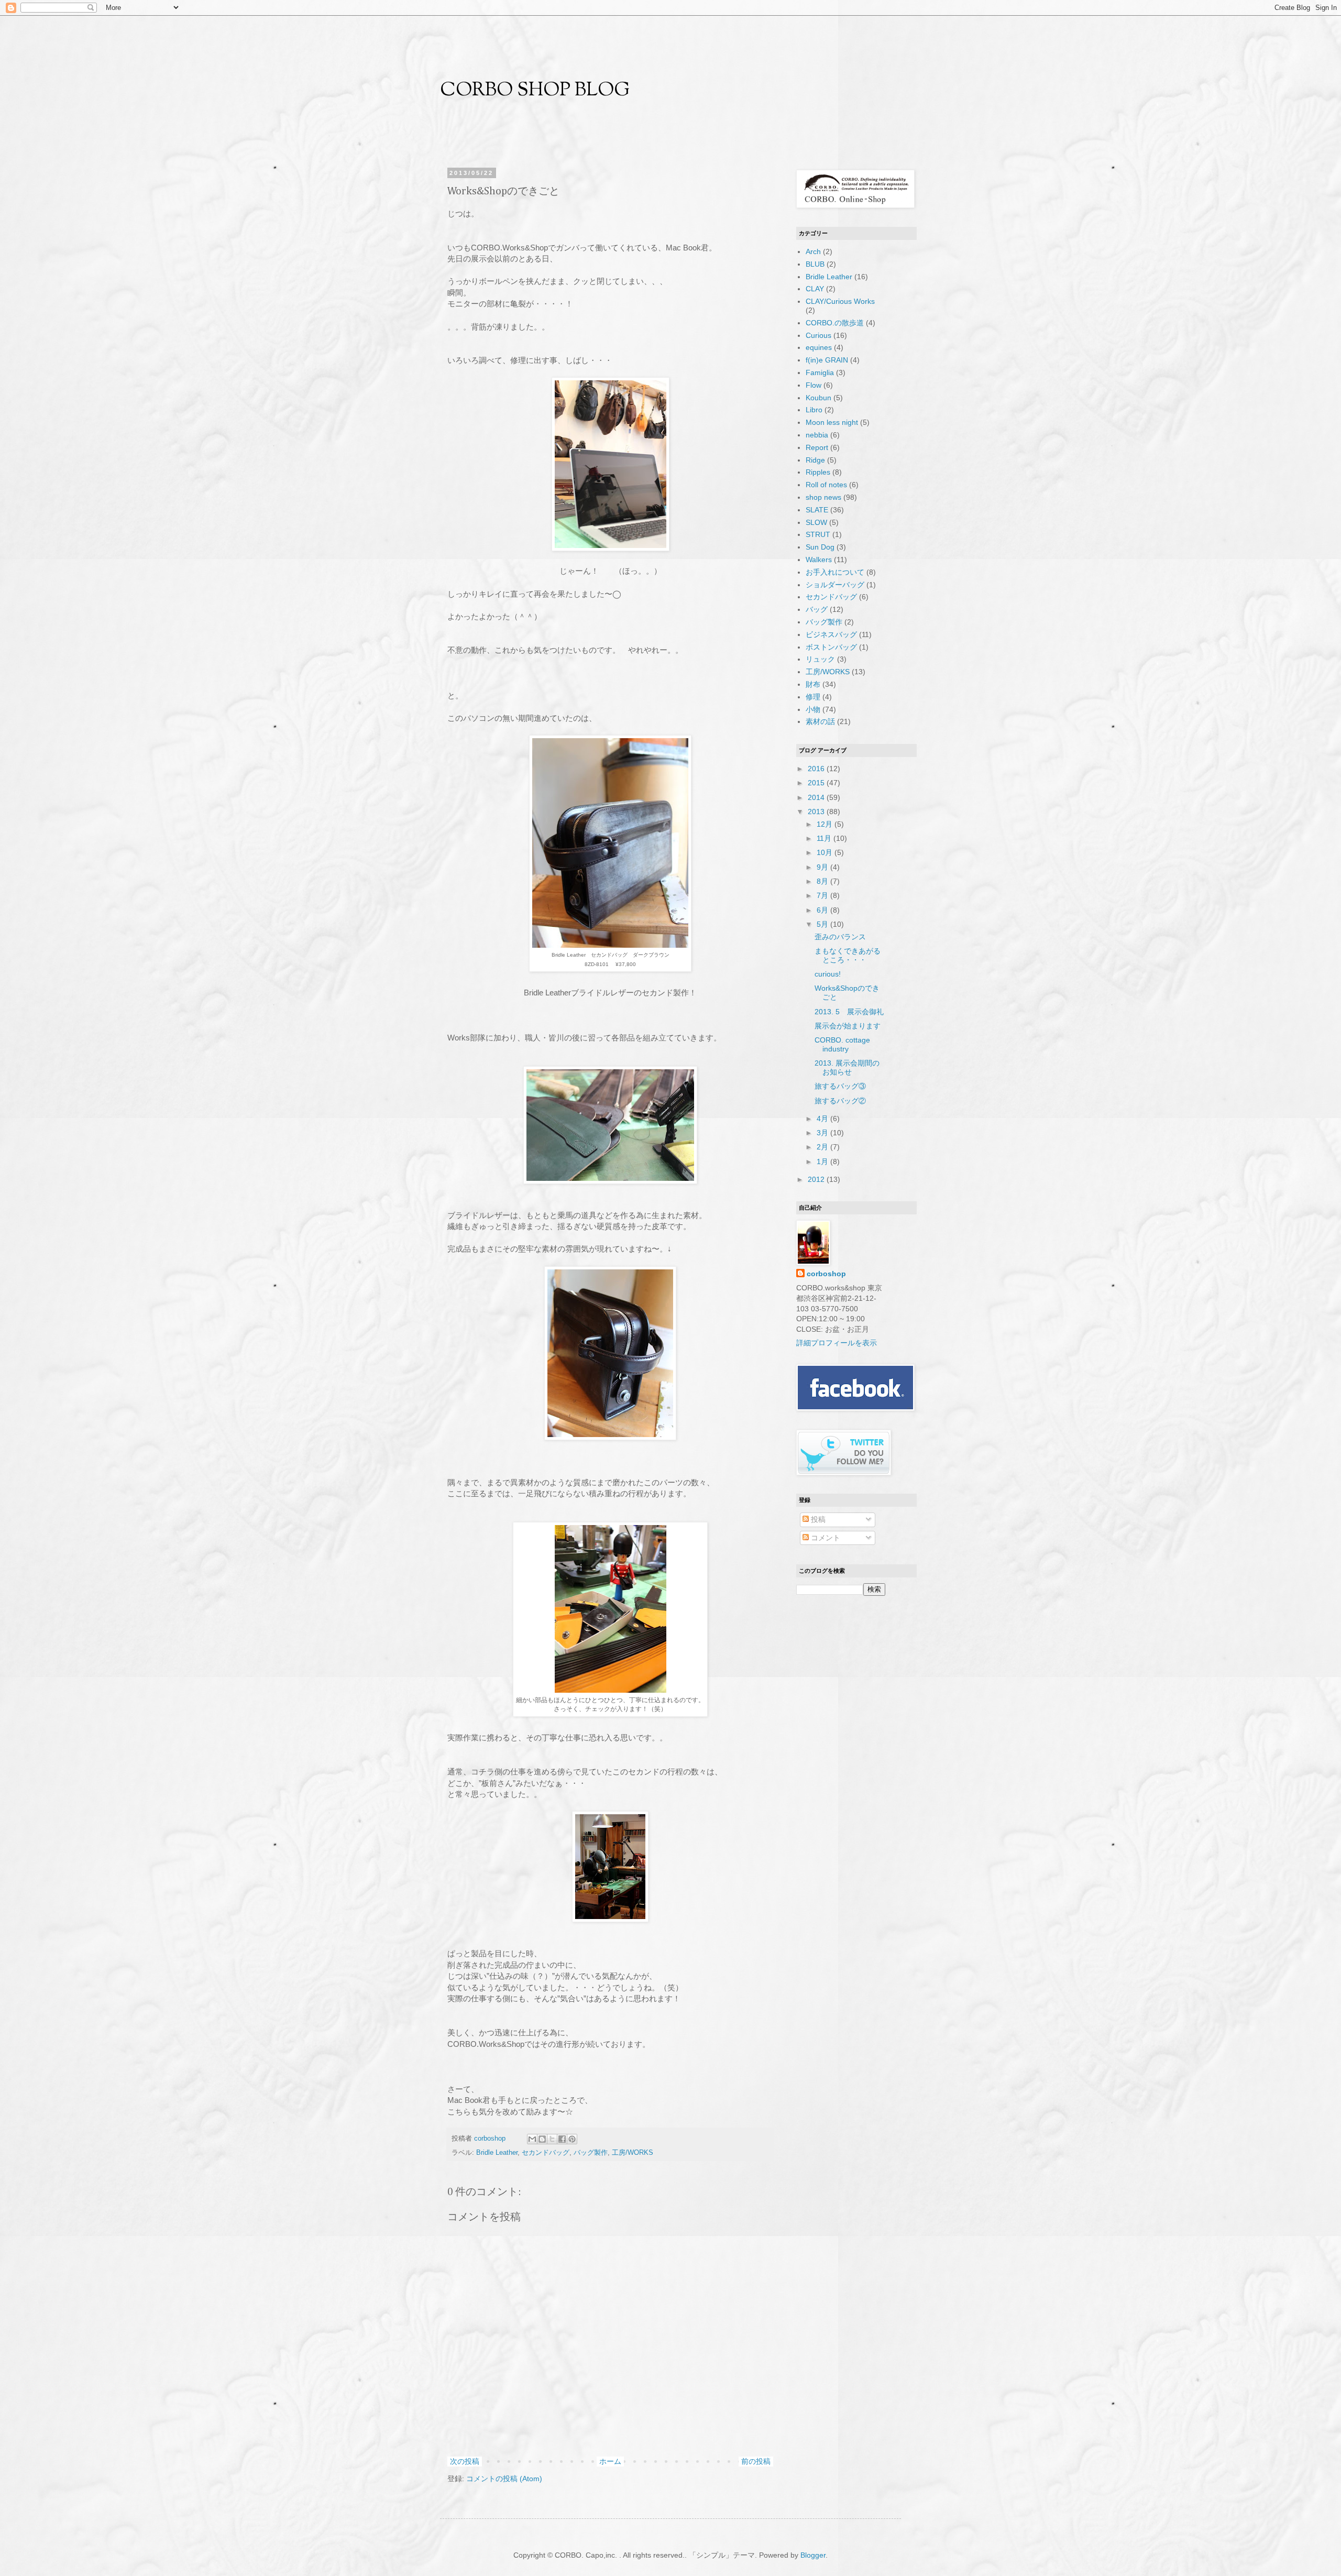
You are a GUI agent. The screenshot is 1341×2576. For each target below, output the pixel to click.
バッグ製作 (591, 2153)
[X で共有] (552, 2139)
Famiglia (820, 372)
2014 (817, 797)
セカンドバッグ (546, 2153)
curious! (828, 974)
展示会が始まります (848, 1026)
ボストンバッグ (831, 647)
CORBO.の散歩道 (835, 323)
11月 (825, 838)
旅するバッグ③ (840, 1086)
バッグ (817, 609)
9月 (823, 867)
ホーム (610, 2461)
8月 (823, 881)
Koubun (818, 398)
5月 (823, 924)
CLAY (815, 289)
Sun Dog (820, 547)
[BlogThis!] (542, 2139)
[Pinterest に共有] (572, 2139)
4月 (823, 1119)
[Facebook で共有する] (562, 2139)
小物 (813, 709)
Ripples (818, 472)
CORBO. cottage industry (842, 1044)
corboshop (491, 2139)
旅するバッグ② (840, 1101)
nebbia (817, 435)
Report (817, 447)
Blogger (813, 2555)
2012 (817, 1179)
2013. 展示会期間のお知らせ (847, 1067)
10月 (826, 852)
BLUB (815, 264)
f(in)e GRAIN (827, 360)
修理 (813, 697)
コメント (825, 1538)
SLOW (816, 522)
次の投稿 (465, 2461)
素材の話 (820, 721)
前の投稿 (756, 2461)
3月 (823, 1133)
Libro (814, 410)
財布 (813, 684)
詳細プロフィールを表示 (837, 1343)
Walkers (819, 560)
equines (819, 347)
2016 (817, 769)
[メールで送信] (532, 2139)
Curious (818, 335)
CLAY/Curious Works (840, 301)
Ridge (815, 460)
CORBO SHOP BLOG (535, 91)
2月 (823, 1147)
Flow (814, 385)
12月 (826, 824)
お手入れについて (835, 572)
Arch (813, 251)
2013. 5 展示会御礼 (849, 1012)
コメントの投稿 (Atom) (504, 2479)
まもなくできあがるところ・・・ (848, 955)
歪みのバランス (840, 937)
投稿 (817, 1519)
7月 (823, 895)
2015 (817, 783)
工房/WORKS (633, 2153)
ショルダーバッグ (835, 585)
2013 (817, 812)
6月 (823, 910)
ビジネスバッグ (831, 634)
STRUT (818, 534)
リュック (820, 659)
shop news (823, 497)
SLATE (817, 510)
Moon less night (832, 422)
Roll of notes (826, 485)
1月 (823, 1161)
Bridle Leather (497, 2153)
